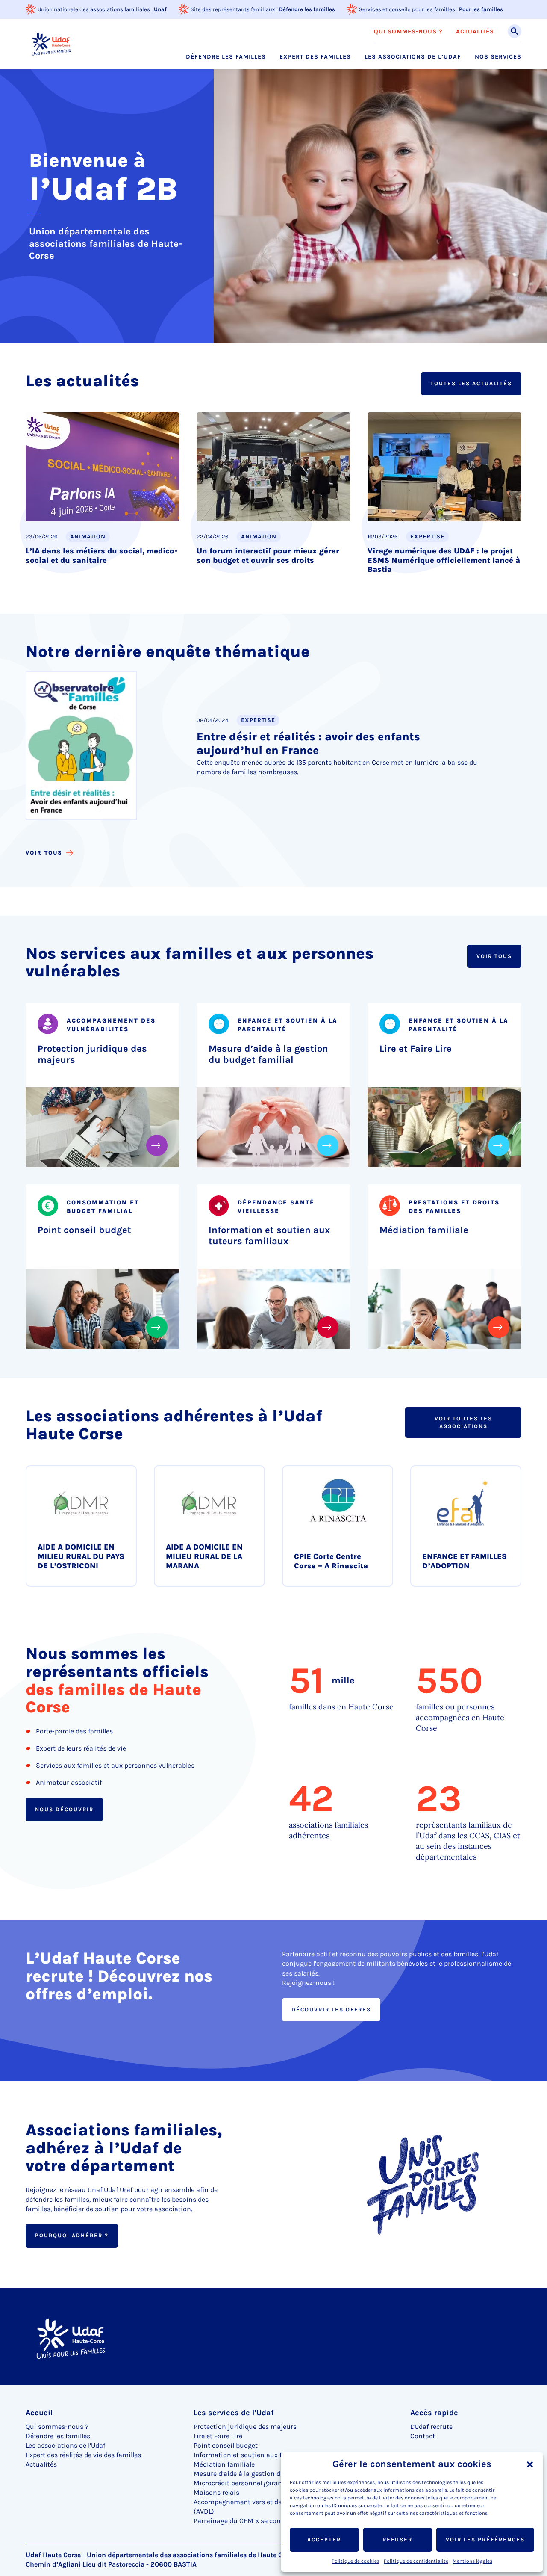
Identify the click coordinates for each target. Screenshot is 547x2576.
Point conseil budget (84, 1230)
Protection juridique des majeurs (92, 1054)
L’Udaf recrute (431, 2427)
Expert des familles (315, 57)
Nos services (498, 57)
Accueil (39, 2413)
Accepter (324, 2539)
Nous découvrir (64, 1809)
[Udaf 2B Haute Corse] (51, 44)
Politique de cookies (356, 2561)
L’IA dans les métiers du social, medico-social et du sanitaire (101, 556)
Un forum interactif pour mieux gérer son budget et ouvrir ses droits (268, 556)
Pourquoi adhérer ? (72, 2236)
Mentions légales (472, 2561)
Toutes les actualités (471, 383)
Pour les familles (481, 9)
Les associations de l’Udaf (413, 57)
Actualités (475, 32)
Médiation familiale (424, 1230)
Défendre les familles (307, 9)
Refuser (397, 2539)
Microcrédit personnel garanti (240, 2483)
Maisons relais (216, 2492)
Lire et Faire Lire (416, 1049)
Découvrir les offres (331, 2010)
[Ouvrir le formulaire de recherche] (515, 31)
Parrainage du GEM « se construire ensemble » (266, 2521)
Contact (423, 2436)
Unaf (160, 9)
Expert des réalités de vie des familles (83, 2455)
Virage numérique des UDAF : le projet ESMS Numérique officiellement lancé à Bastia (444, 560)
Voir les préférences (485, 2539)
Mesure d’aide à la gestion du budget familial (268, 1054)
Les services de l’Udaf (234, 2413)
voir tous (44, 853)
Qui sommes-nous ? (408, 32)
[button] (530, 2464)
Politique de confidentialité (416, 2561)
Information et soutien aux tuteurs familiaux (269, 1236)
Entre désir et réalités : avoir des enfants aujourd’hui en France (308, 744)
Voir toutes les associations (463, 1422)
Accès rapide (434, 2413)
